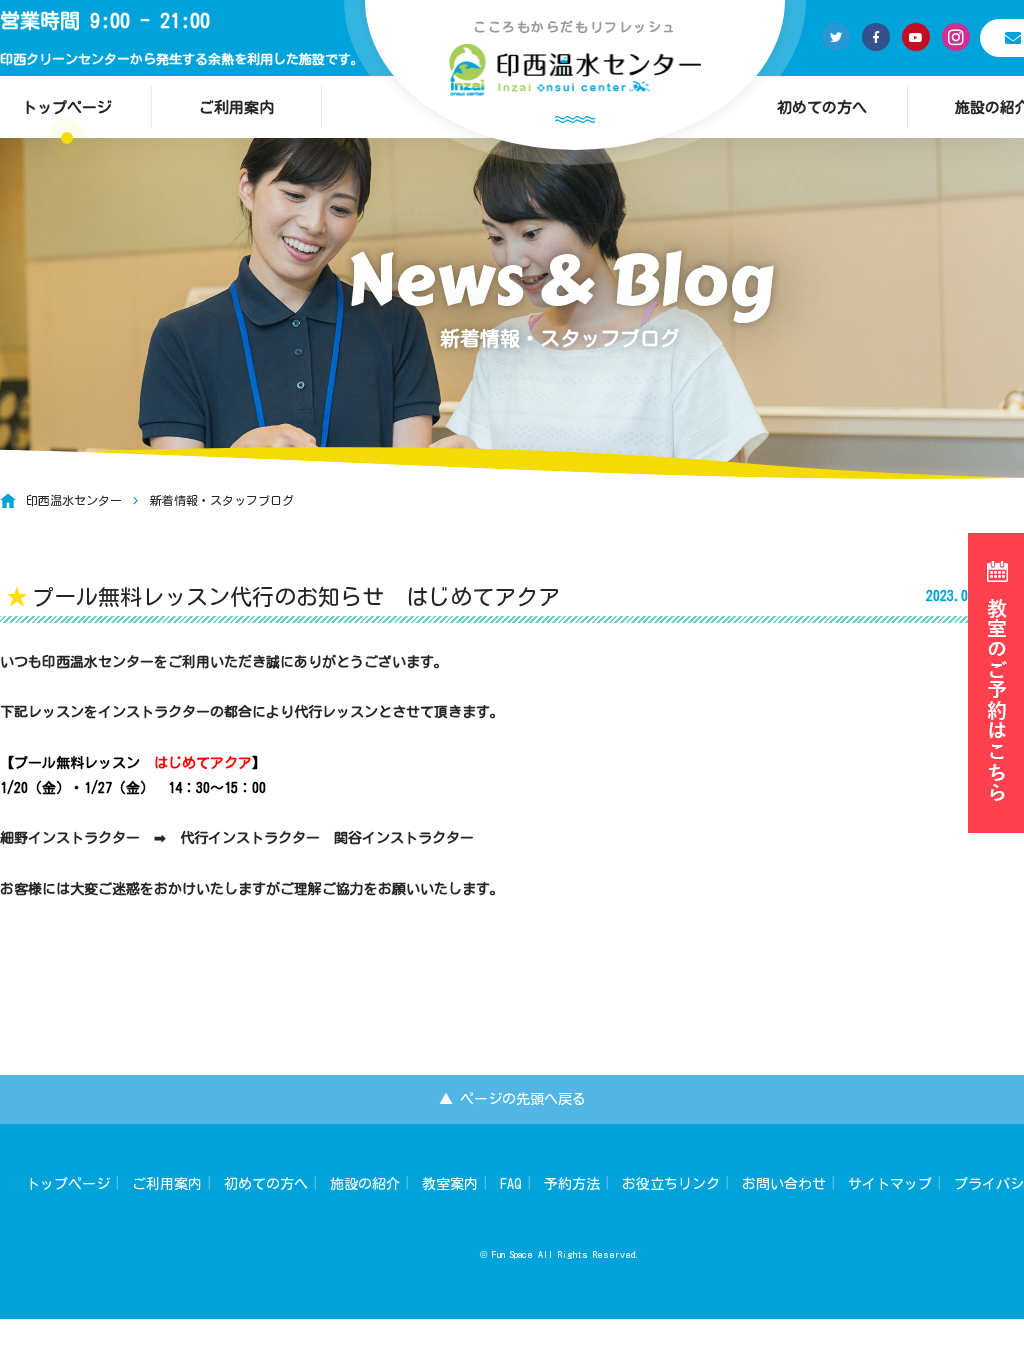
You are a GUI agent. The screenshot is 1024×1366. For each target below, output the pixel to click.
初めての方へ (822, 107)
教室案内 (450, 1184)
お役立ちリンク (671, 1184)
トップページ (68, 1184)
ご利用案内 (236, 107)
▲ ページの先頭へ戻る (512, 1099)
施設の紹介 (365, 1184)
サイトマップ (890, 1184)
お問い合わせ (784, 1184)
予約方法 (572, 1184)
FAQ (511, 1184)
